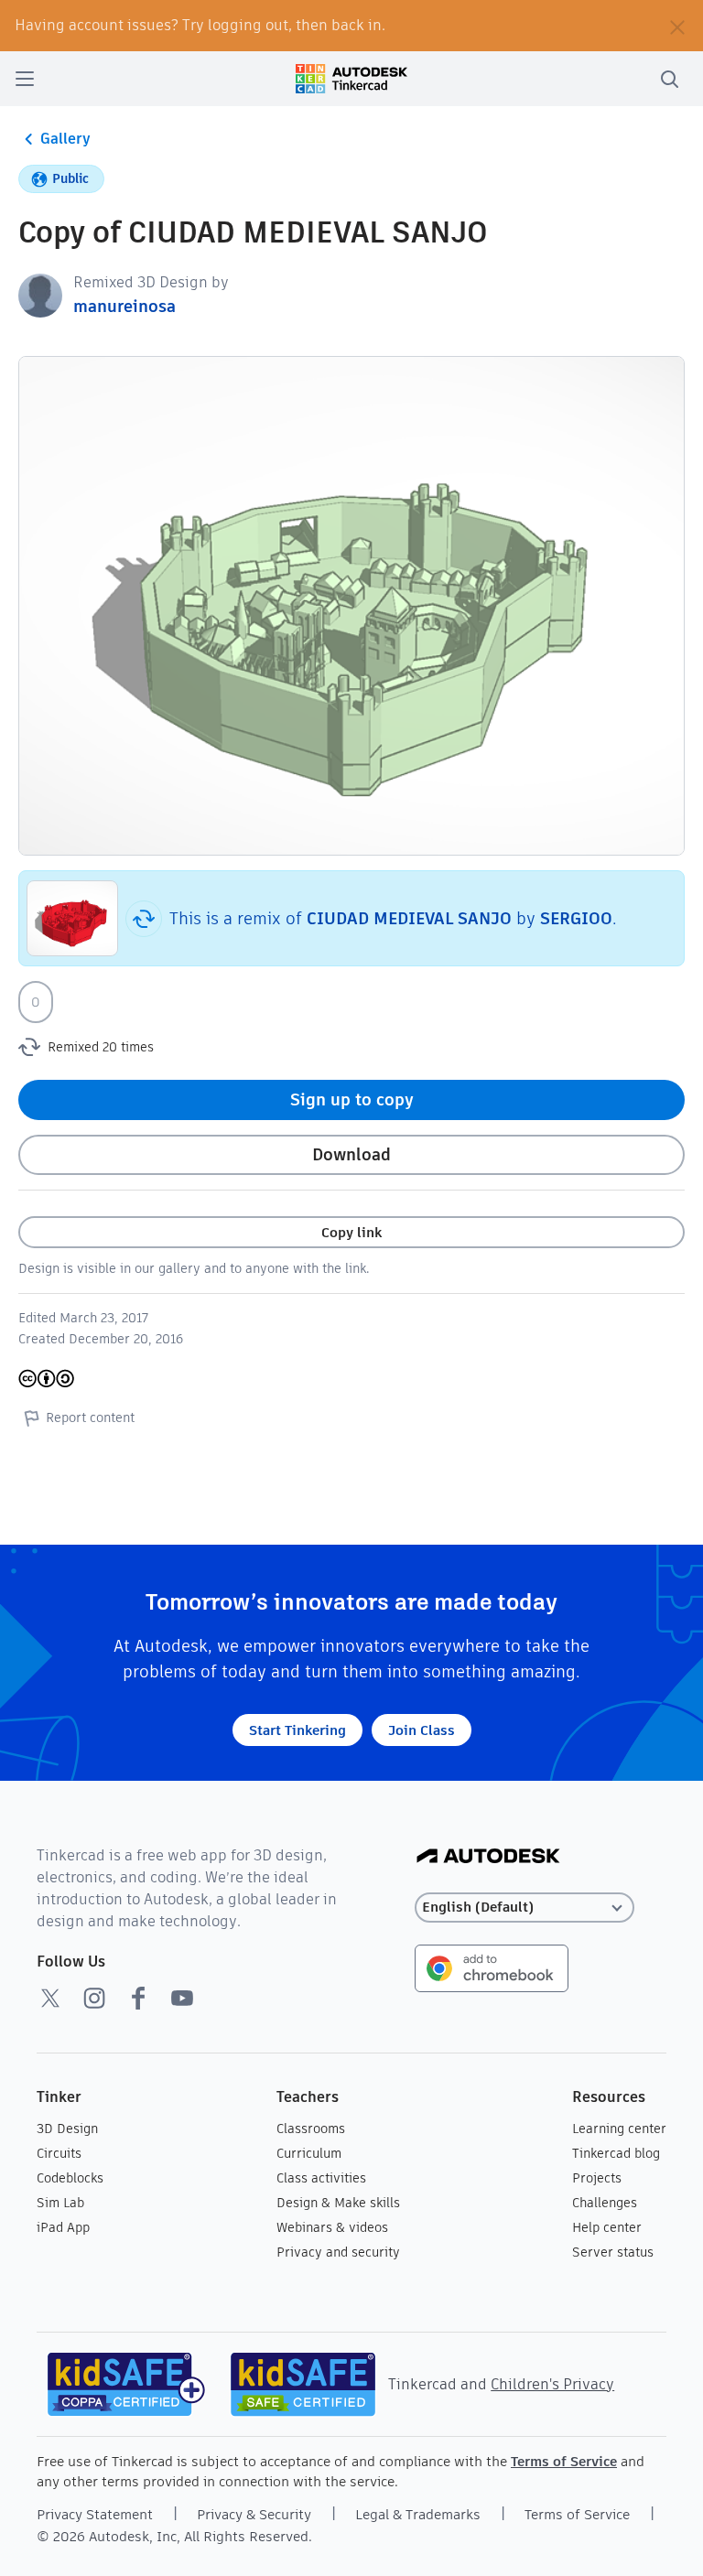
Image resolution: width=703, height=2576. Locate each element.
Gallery (65, 139)
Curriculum (309, 2153)
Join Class (422, 1730)
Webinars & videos (332, 2227)
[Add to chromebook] (492, 1967)
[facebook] (138, 1998)
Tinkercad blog (616, 2153)
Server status (613, 2252)
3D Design (67, 2129)
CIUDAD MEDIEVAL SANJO (409, 918)
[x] (50, 1998)
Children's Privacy (552, 2384)
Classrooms (311, 2129)
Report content (90, 1417)
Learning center (619, 2129)
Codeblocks (70, 2178)
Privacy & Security (254, 2514)
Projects (597, 2178)
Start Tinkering (297, 1730)
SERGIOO (576, 918)
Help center (607, 2227)
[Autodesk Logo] (488, 1857)
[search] (669, 79)
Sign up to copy (352, 1099)
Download (351, 1154)
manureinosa (124, 306)
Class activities (321, 2178)
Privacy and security (338, 2252)
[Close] (677, 26)
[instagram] (94, 1998)
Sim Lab (60, 2203)
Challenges (605, 2203)
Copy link (351, 1232)
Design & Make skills (338, 2203)
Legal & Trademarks (418, 2514)
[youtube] (182, 1998)
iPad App (63, 2227)
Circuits (59, 2153)
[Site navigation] (25, 79)
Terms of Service (564, 2461)
